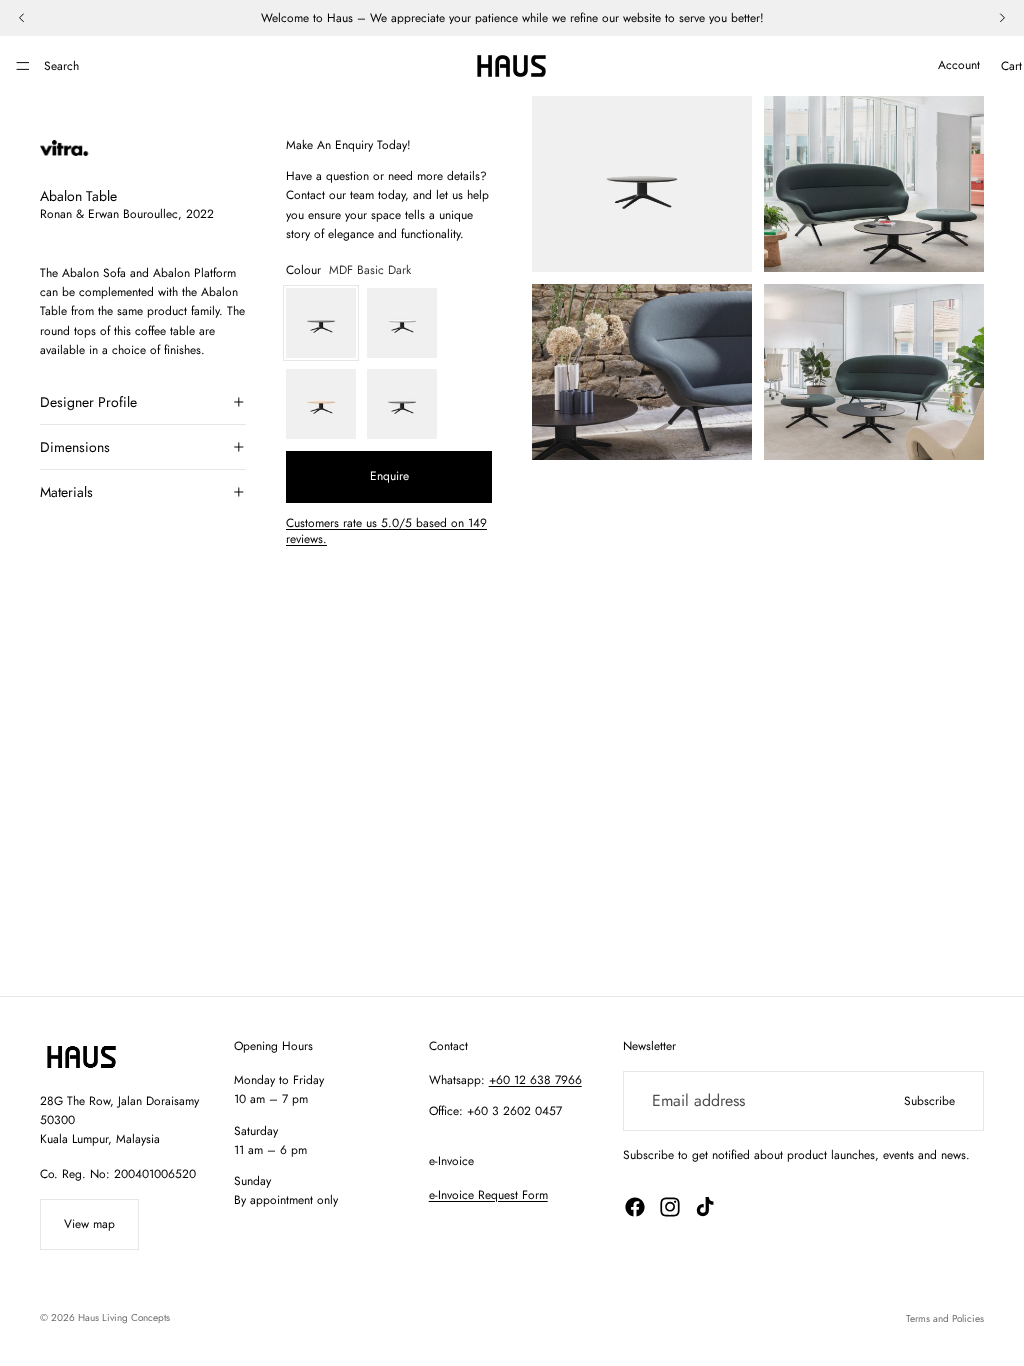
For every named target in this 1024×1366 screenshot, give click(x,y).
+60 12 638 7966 (535, 1080)
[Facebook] (635, 1207)
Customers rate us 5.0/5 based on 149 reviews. (386, 531)
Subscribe (929, 1101)
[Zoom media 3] (642, 372)
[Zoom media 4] (874, 372)
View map (89, 1224)
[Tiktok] (705, 1207)
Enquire (389, 476)
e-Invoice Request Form (488, 1195)
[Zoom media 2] (874, 184)
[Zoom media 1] (642, 184)
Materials (66, 492)
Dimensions (75, 447)
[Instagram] (670, 1207)
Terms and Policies (945, 1318)
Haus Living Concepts (124, 1317)
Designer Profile (88, 402)
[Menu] (23, 66)
